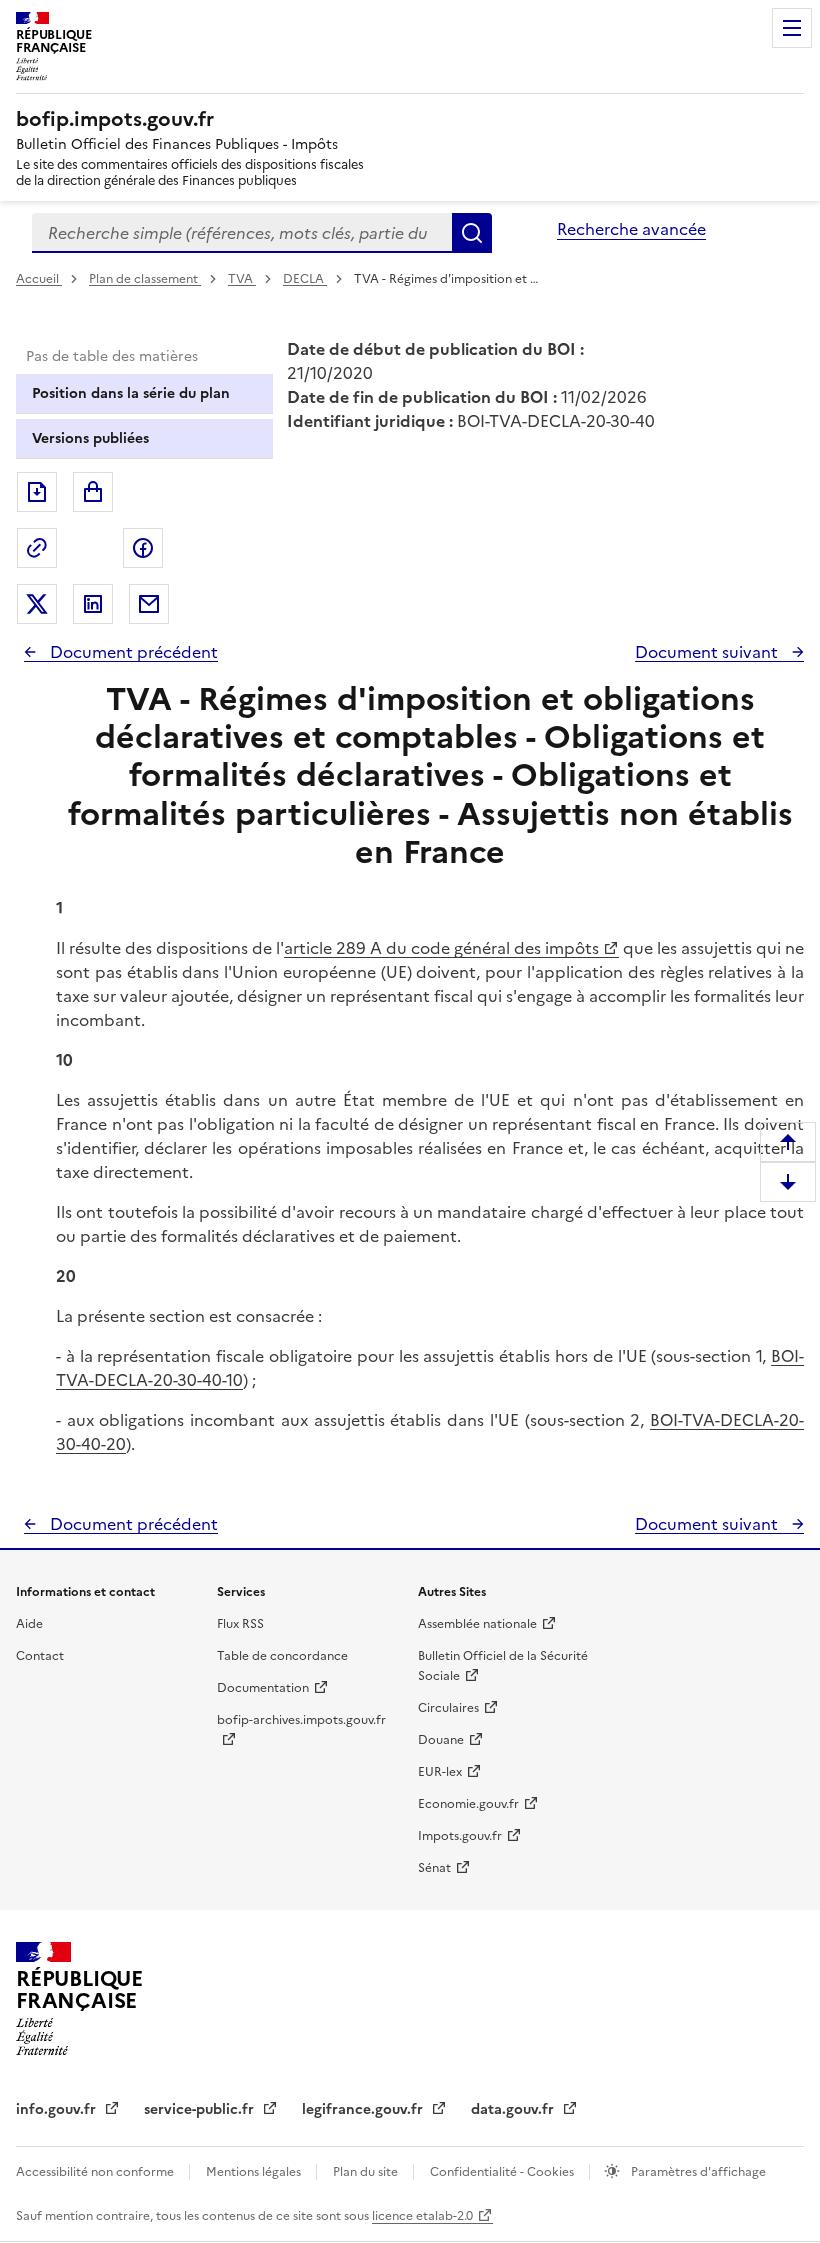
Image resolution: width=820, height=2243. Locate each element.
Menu (792, 28)
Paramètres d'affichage (697, 2172)
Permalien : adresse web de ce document (37, 548)
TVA (242, 279)
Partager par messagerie (149, 604)
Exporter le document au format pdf (37, 492)
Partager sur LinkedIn (93, 604)
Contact (40, 1656)
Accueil (39, 279)
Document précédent (132, 652)
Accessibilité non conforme (96, 2172)
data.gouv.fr (514, 2109)
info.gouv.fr (58, 2109)
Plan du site (367, 2172)
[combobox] (242, 233)
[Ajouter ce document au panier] (93, 492)
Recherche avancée (631, 229)
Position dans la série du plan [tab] (131, 393)
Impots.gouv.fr (460, 1836)
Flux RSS (240, 1624)
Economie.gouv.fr (468, 1804)
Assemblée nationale (477, 1624)
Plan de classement (143, 279)
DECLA (305, 279)
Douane (441, 1740)
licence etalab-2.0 (422, 2216)
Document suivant (708, 652)
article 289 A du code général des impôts (441, 948)
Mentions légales (255, 2172)
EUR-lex (440, 1772)
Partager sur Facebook (143, 548)
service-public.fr (201, 2109)
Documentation (263, 1688)
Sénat (434, 1868)
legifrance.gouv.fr (364, 2109)
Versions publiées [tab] (90, 438)
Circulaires (448, 1708)
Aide (29, 1624)
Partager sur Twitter (37, 604)
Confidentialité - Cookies (503, 2172)
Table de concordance (282, 1656)
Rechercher (472, 233)
